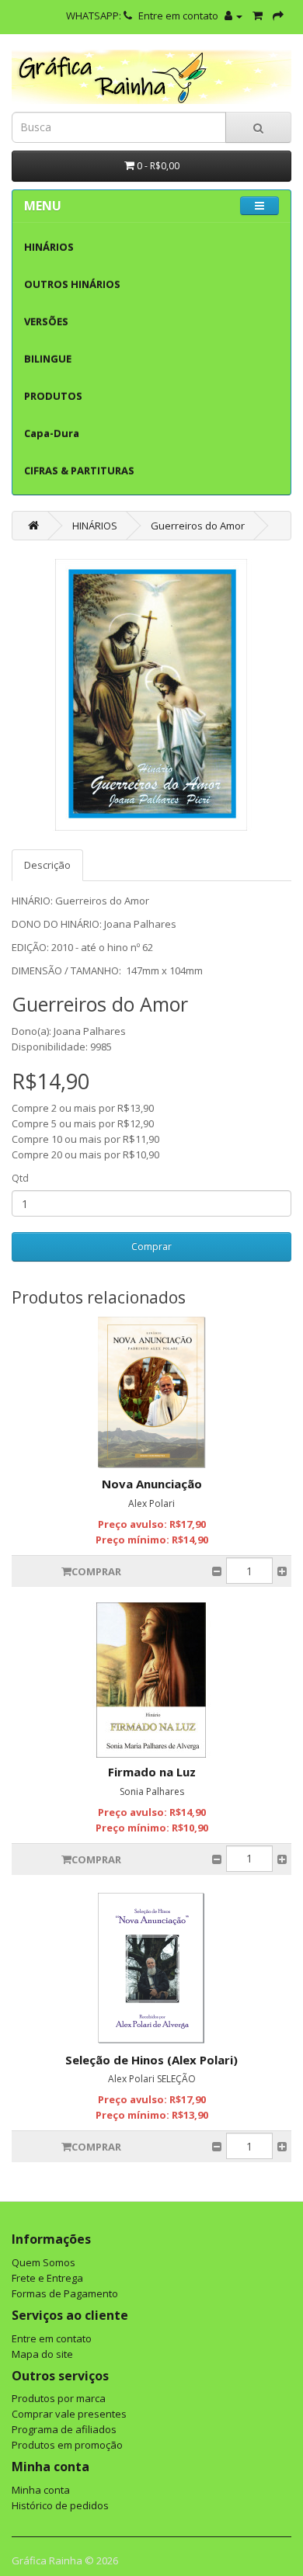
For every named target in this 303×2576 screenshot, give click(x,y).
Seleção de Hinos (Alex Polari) (151, 2060)
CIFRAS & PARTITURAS (79, 470)
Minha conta (41, 2490)
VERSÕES (46, 321)
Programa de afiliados (64, 2429)
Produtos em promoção (67, 2445)
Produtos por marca (59, 2398)
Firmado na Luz (152, 1772)
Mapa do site (42, 2354)
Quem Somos (44, 2262)
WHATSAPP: (95, 16)
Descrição (47, 865)
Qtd (20, 1178)
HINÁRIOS (49, 247)
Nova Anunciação (152, 1484)
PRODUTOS (53, 396)
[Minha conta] (233, 16)
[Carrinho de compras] (258, 16)
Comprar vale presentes (69, 2414)
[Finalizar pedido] (278, 16)
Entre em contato (178, 16)
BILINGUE (48, 359)
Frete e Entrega (47, 2278)
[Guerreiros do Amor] (151, 695)
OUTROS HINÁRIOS (72, 284)
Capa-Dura (52, 433)
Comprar (151, 1246)
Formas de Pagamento (65, 2293)
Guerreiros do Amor (198, 526)
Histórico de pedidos (60, 2505)
